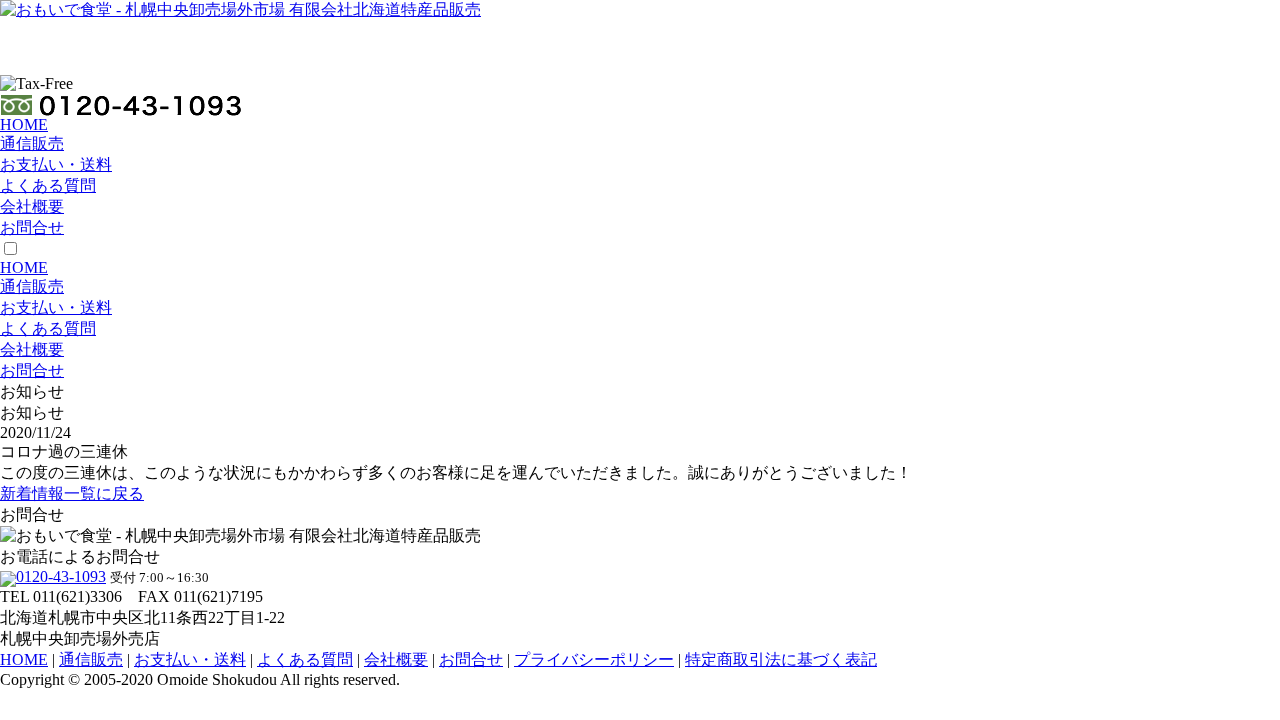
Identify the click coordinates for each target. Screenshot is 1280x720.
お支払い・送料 (56, 164)
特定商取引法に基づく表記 (781, 659)
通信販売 (32, 143)
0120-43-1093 (61, 576)
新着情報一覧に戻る (72, 493)
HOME (24, 124)
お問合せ (32, 227)
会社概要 (32, 206)
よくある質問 (48, 185)
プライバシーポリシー (594, 659)
